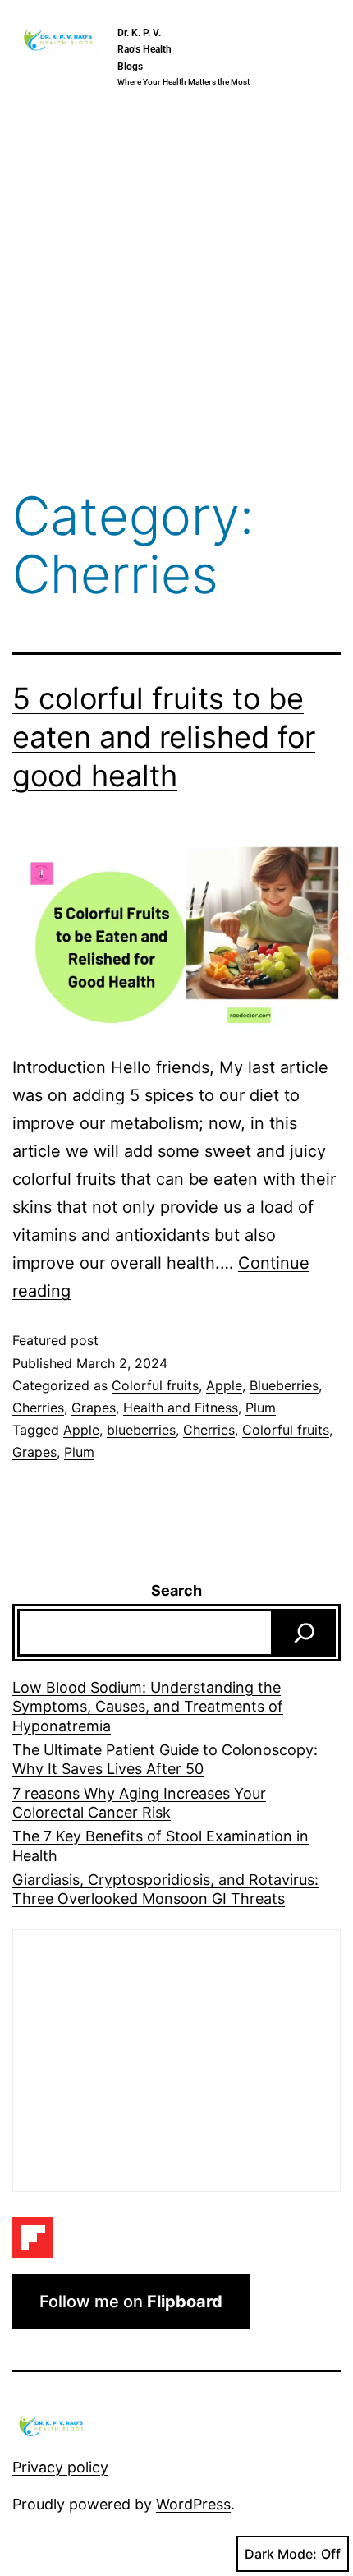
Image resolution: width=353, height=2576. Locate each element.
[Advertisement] (176, 293)
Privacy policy (60, 2467)
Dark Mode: (281, 2554)
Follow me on (131, 2302)
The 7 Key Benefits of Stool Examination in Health (160, 1846)
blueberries (141, 1430)
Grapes (94, 1408)
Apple (224, 1385)
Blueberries (284, 1385)
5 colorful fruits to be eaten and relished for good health (164, 737)
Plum (261, 1408)
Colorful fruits (155, 1385)
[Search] (305, 1633)
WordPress (193, 2504)
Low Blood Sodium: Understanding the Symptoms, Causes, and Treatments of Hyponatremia (148, 1707)
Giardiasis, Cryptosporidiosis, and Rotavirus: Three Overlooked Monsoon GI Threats (165, 1889)
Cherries (38, 1408)
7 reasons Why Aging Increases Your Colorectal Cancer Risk (139, 1803)
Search (176, 1590)
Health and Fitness (181, 1408)
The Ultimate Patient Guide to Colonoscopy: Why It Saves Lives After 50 (165, 1759)
